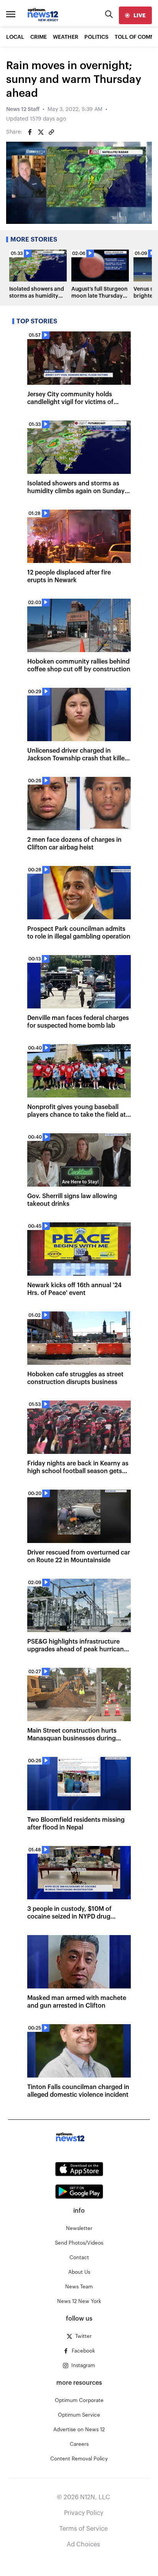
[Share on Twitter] (41, 132)
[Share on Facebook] (30, 132)
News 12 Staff (23, 109)
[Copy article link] (51, 132)
